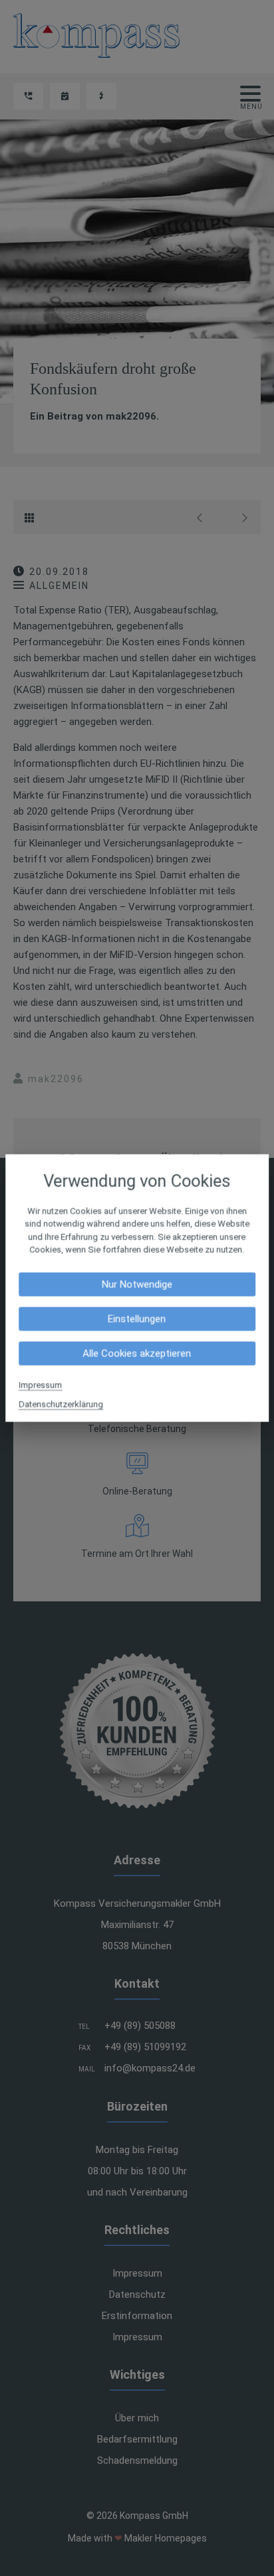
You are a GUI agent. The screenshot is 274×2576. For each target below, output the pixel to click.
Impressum (40, 1385)
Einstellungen (137, 1319)
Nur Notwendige (137, 1284)
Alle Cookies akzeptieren (137, 1353)
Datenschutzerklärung (61, 1404)
